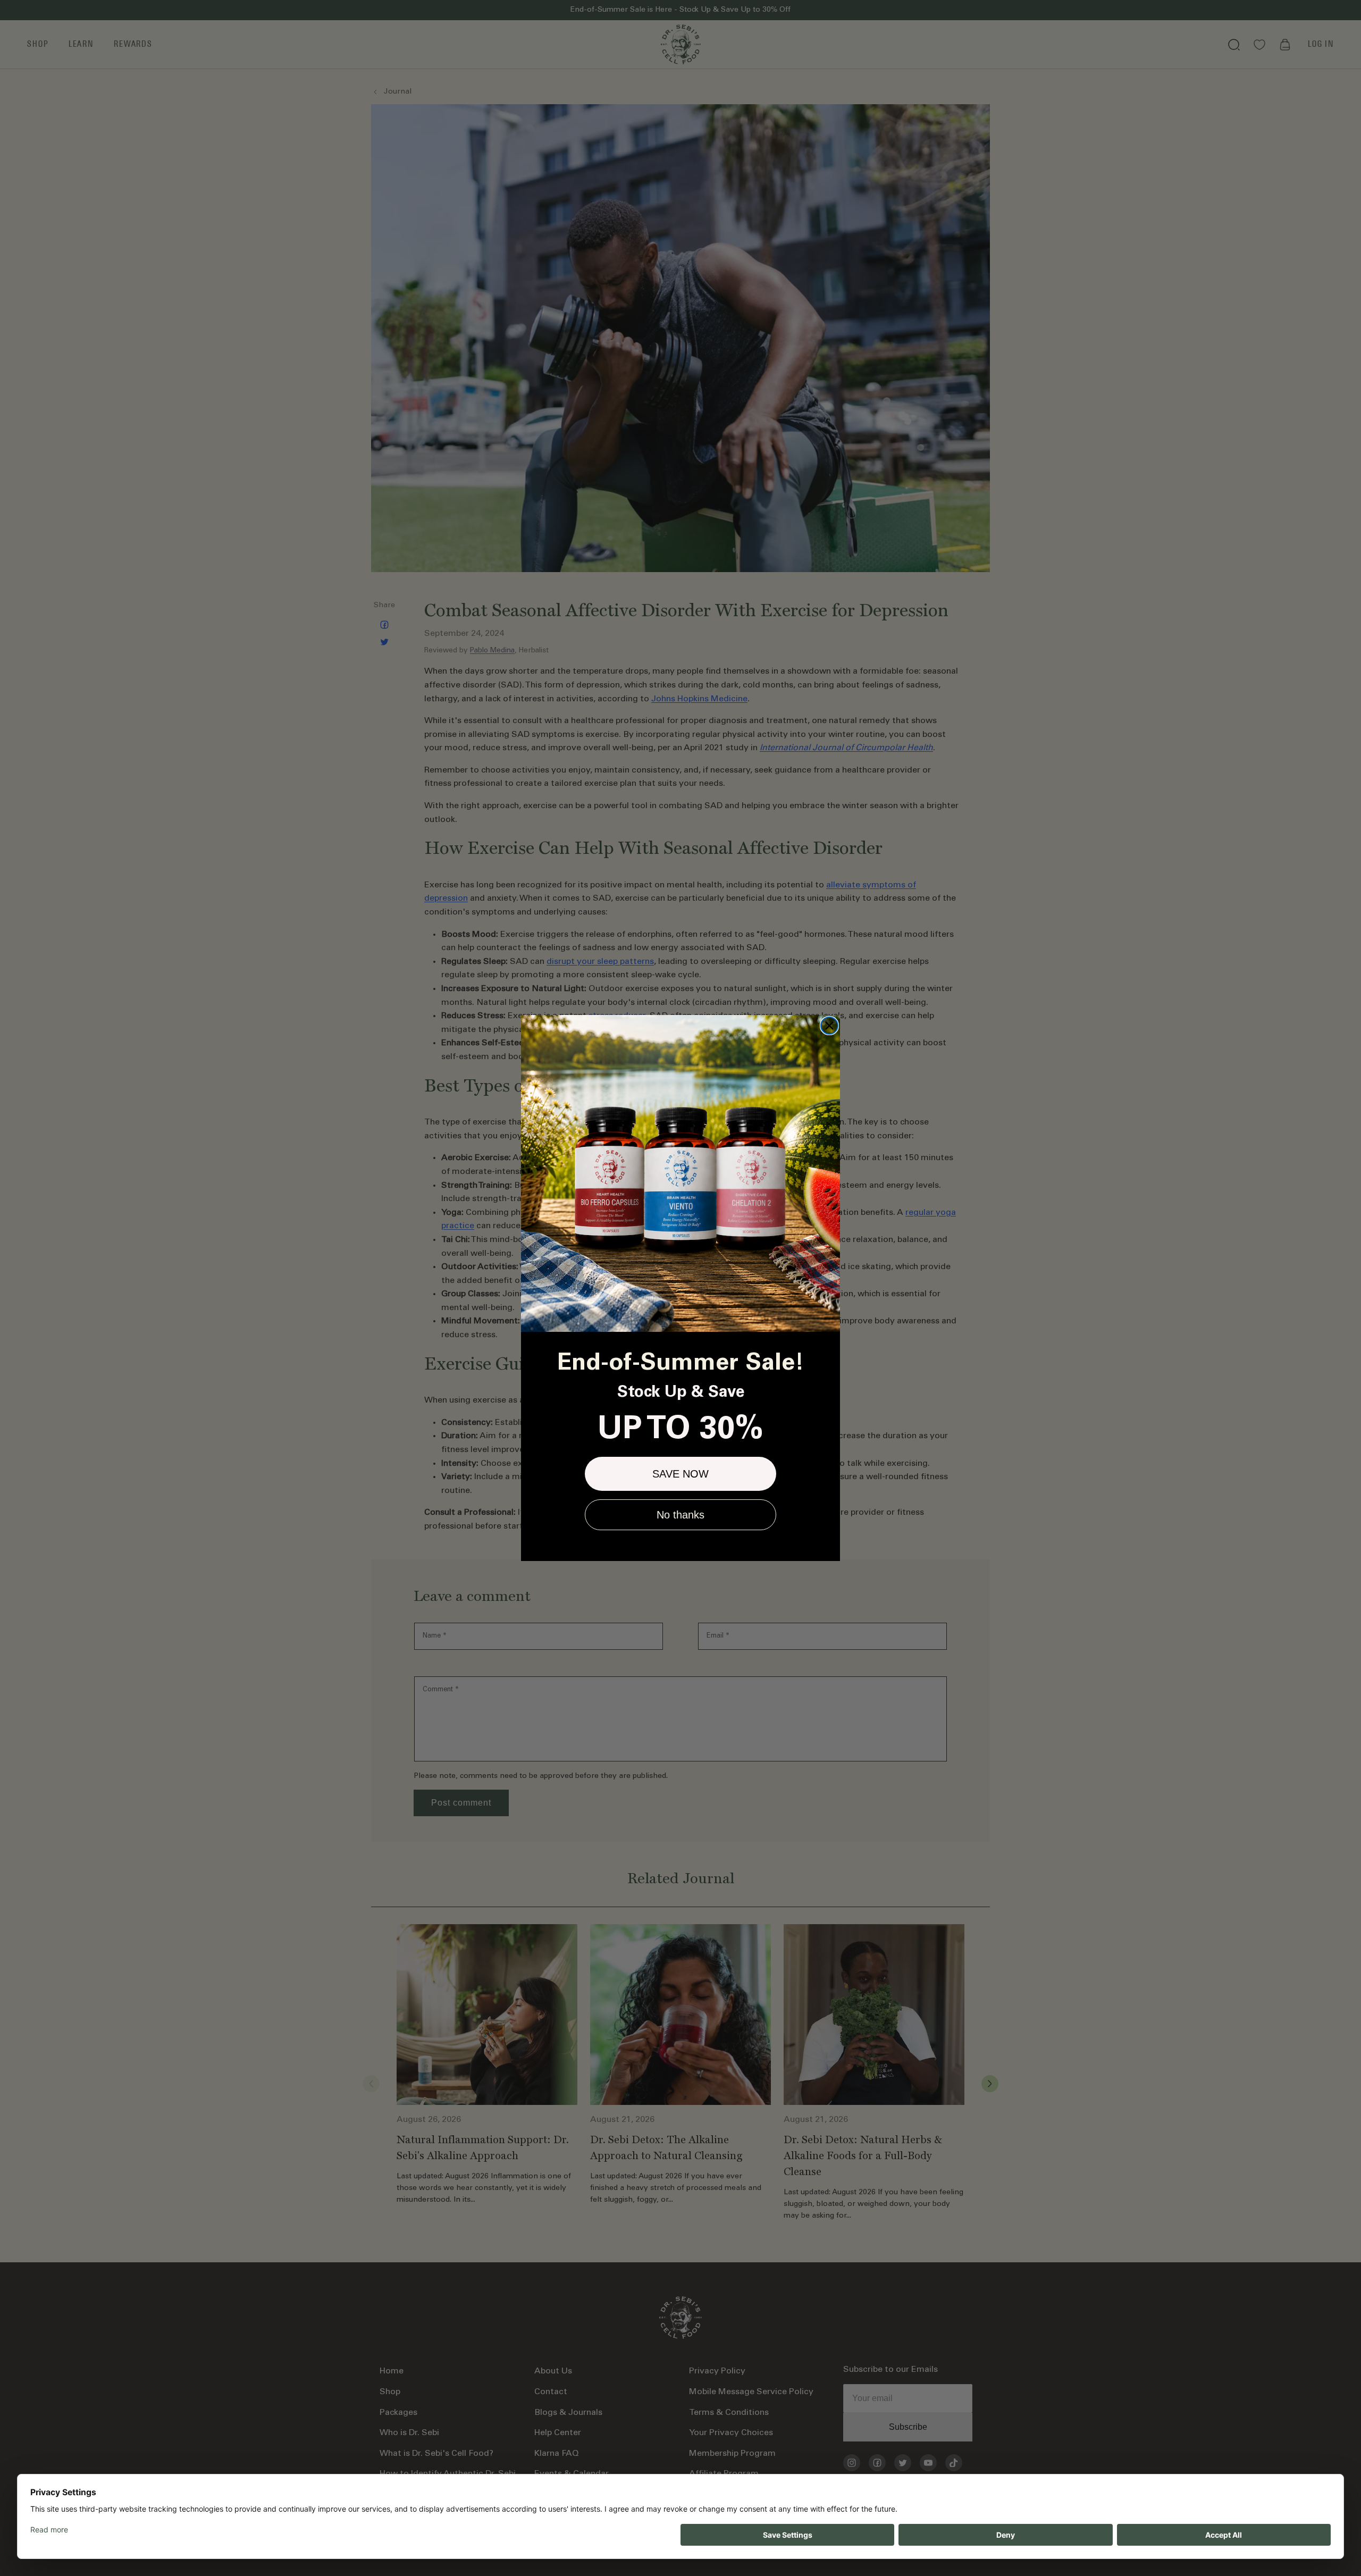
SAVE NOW (680, 1474)
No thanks (680, 1515)
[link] (680, 1173)
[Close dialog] (829, 1026)
